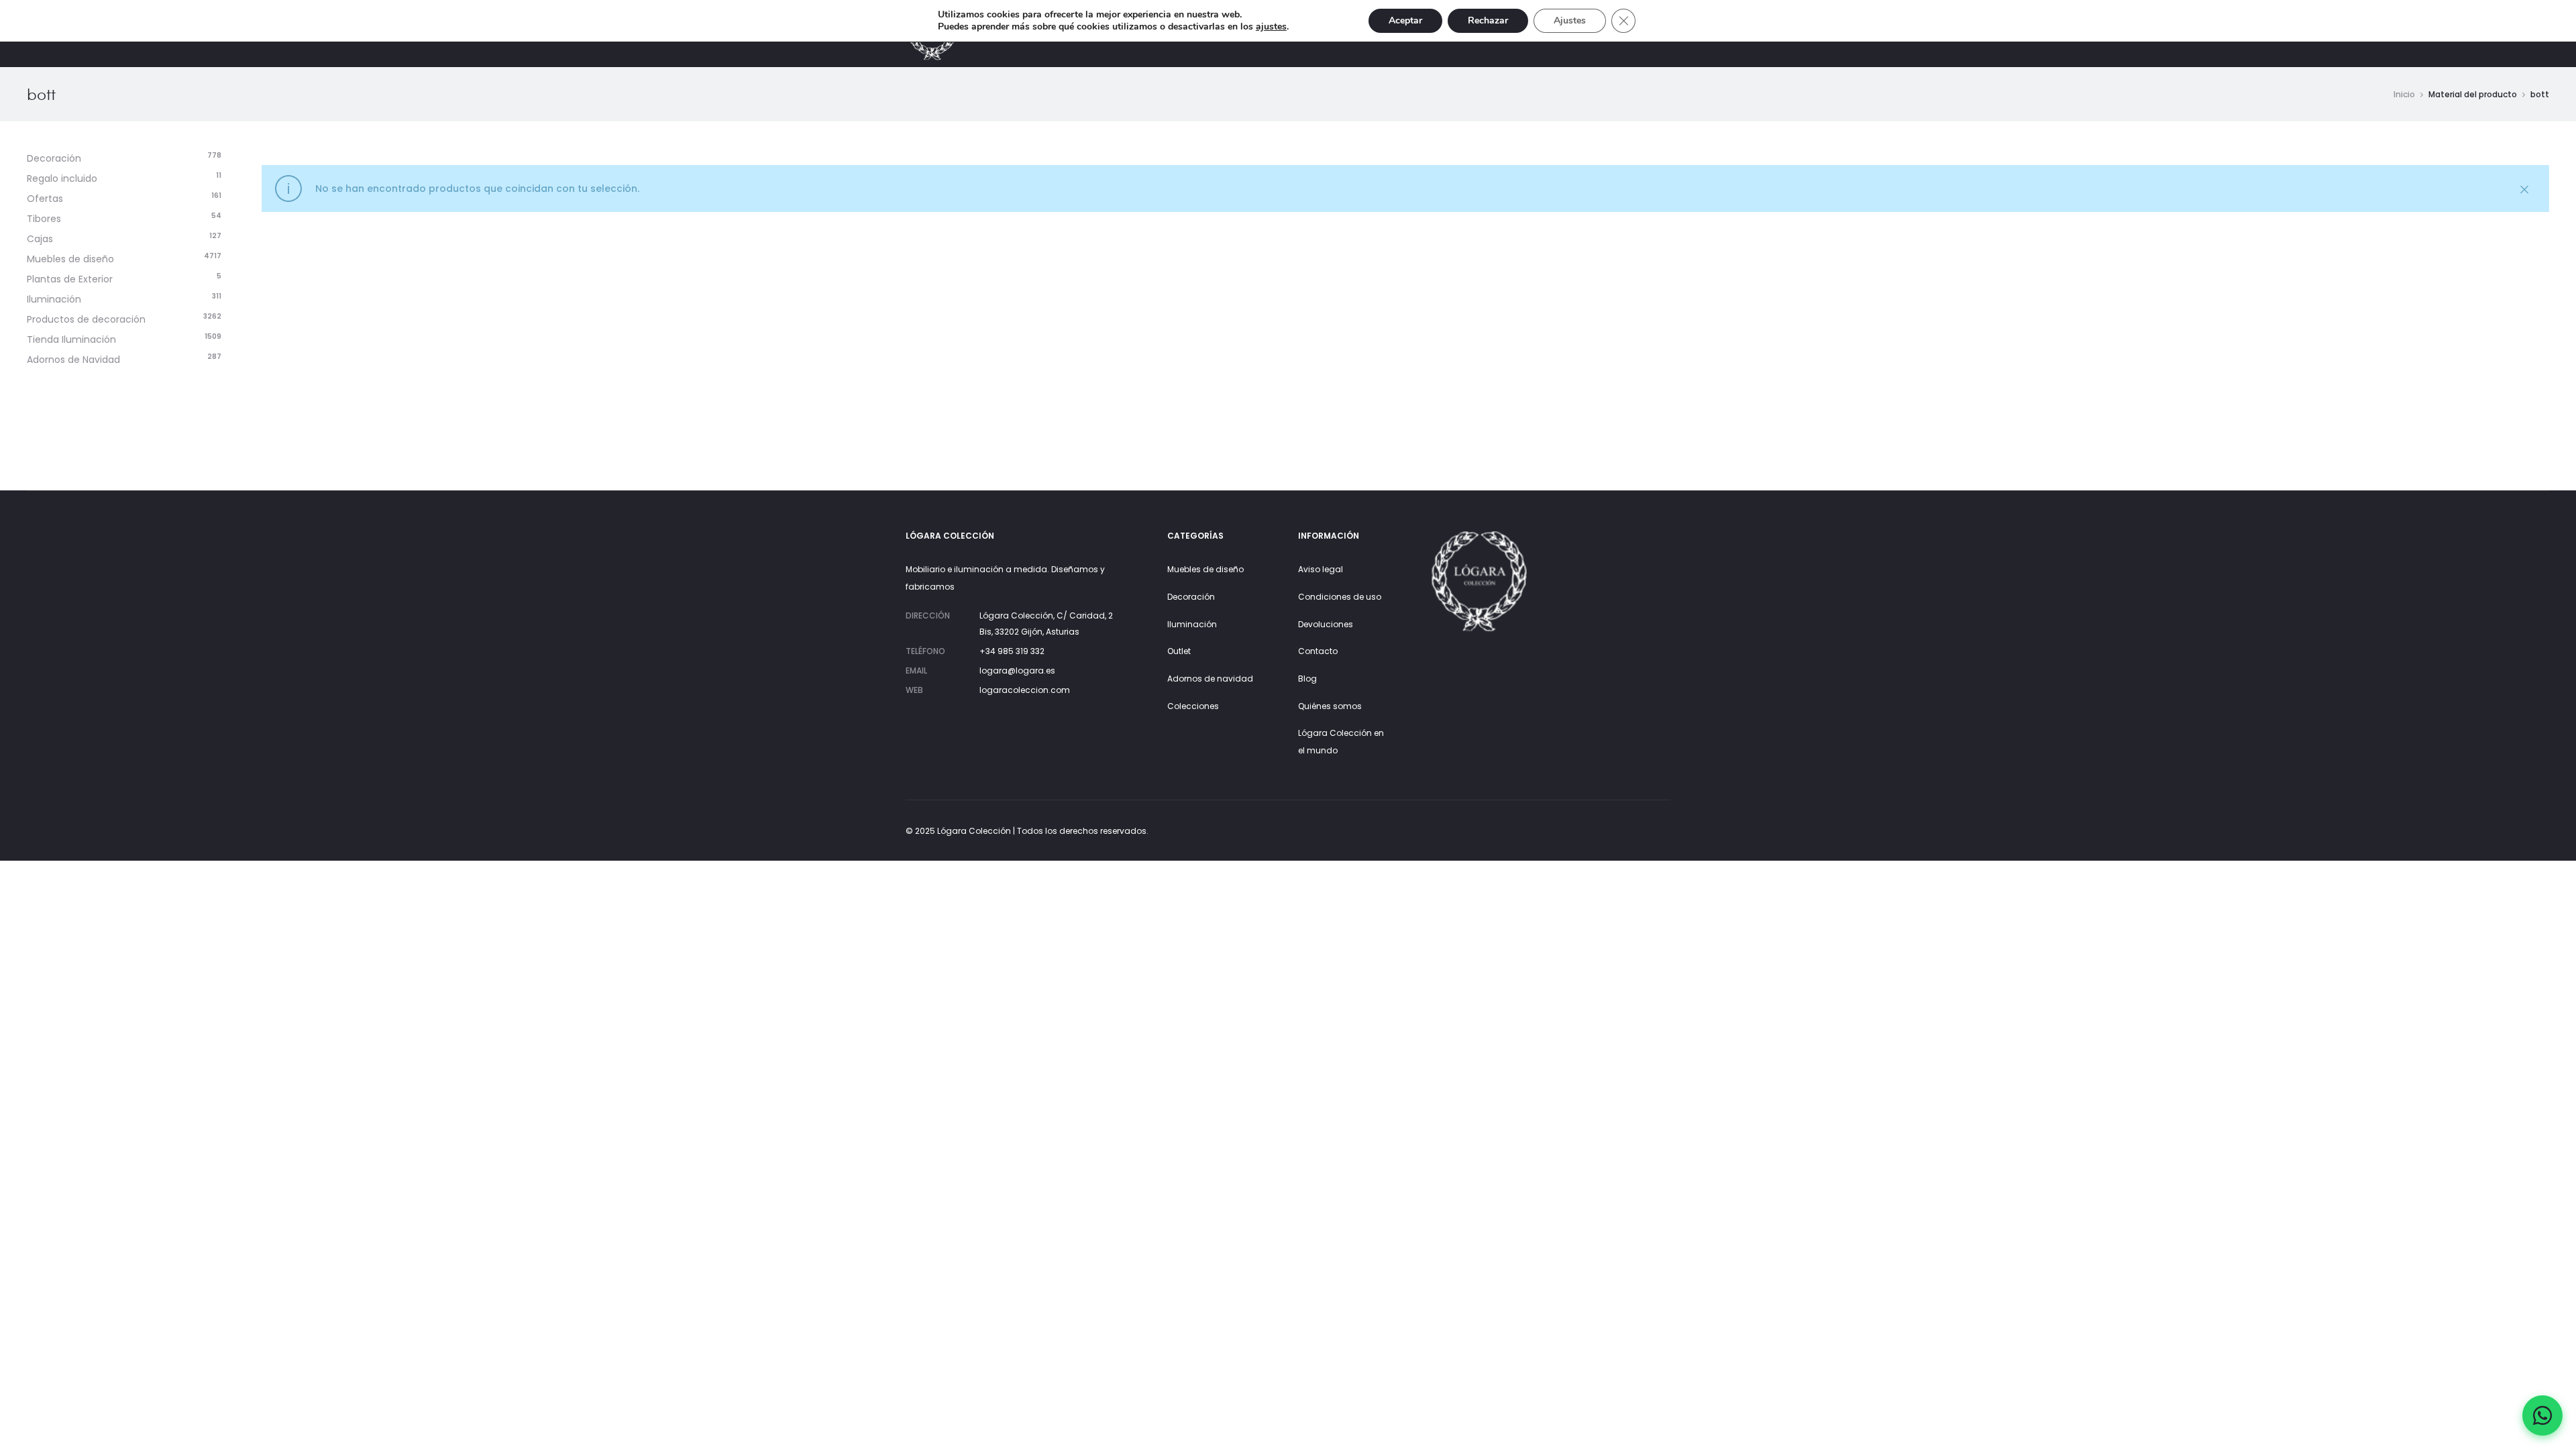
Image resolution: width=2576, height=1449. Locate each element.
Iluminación (54, 299)
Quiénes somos (1330, 706)
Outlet (1179, 651)
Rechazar (1488, 20)
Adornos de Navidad (73, 360)
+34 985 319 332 (1012, 651)
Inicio (2404, 94)
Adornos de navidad (1210, 679)
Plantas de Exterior (70, 279)
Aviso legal (1321, 569)
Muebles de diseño (70, 259)
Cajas (40, 239)
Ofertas (45, 199)
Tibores (44, 219)
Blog (1307, 679)
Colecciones (1193, 706)
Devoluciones (1326, 624)
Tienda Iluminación (71, 339)
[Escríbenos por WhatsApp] (2542, 1415)
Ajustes (1570, 20)
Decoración (54, 158)
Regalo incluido (62, 178)
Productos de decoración (86, 319)
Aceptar (1405, 20)
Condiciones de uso (1340, 597)
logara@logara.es (1017, 670)
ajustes (1271, 27)
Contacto (1318, 651)
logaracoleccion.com (1025, 690)
